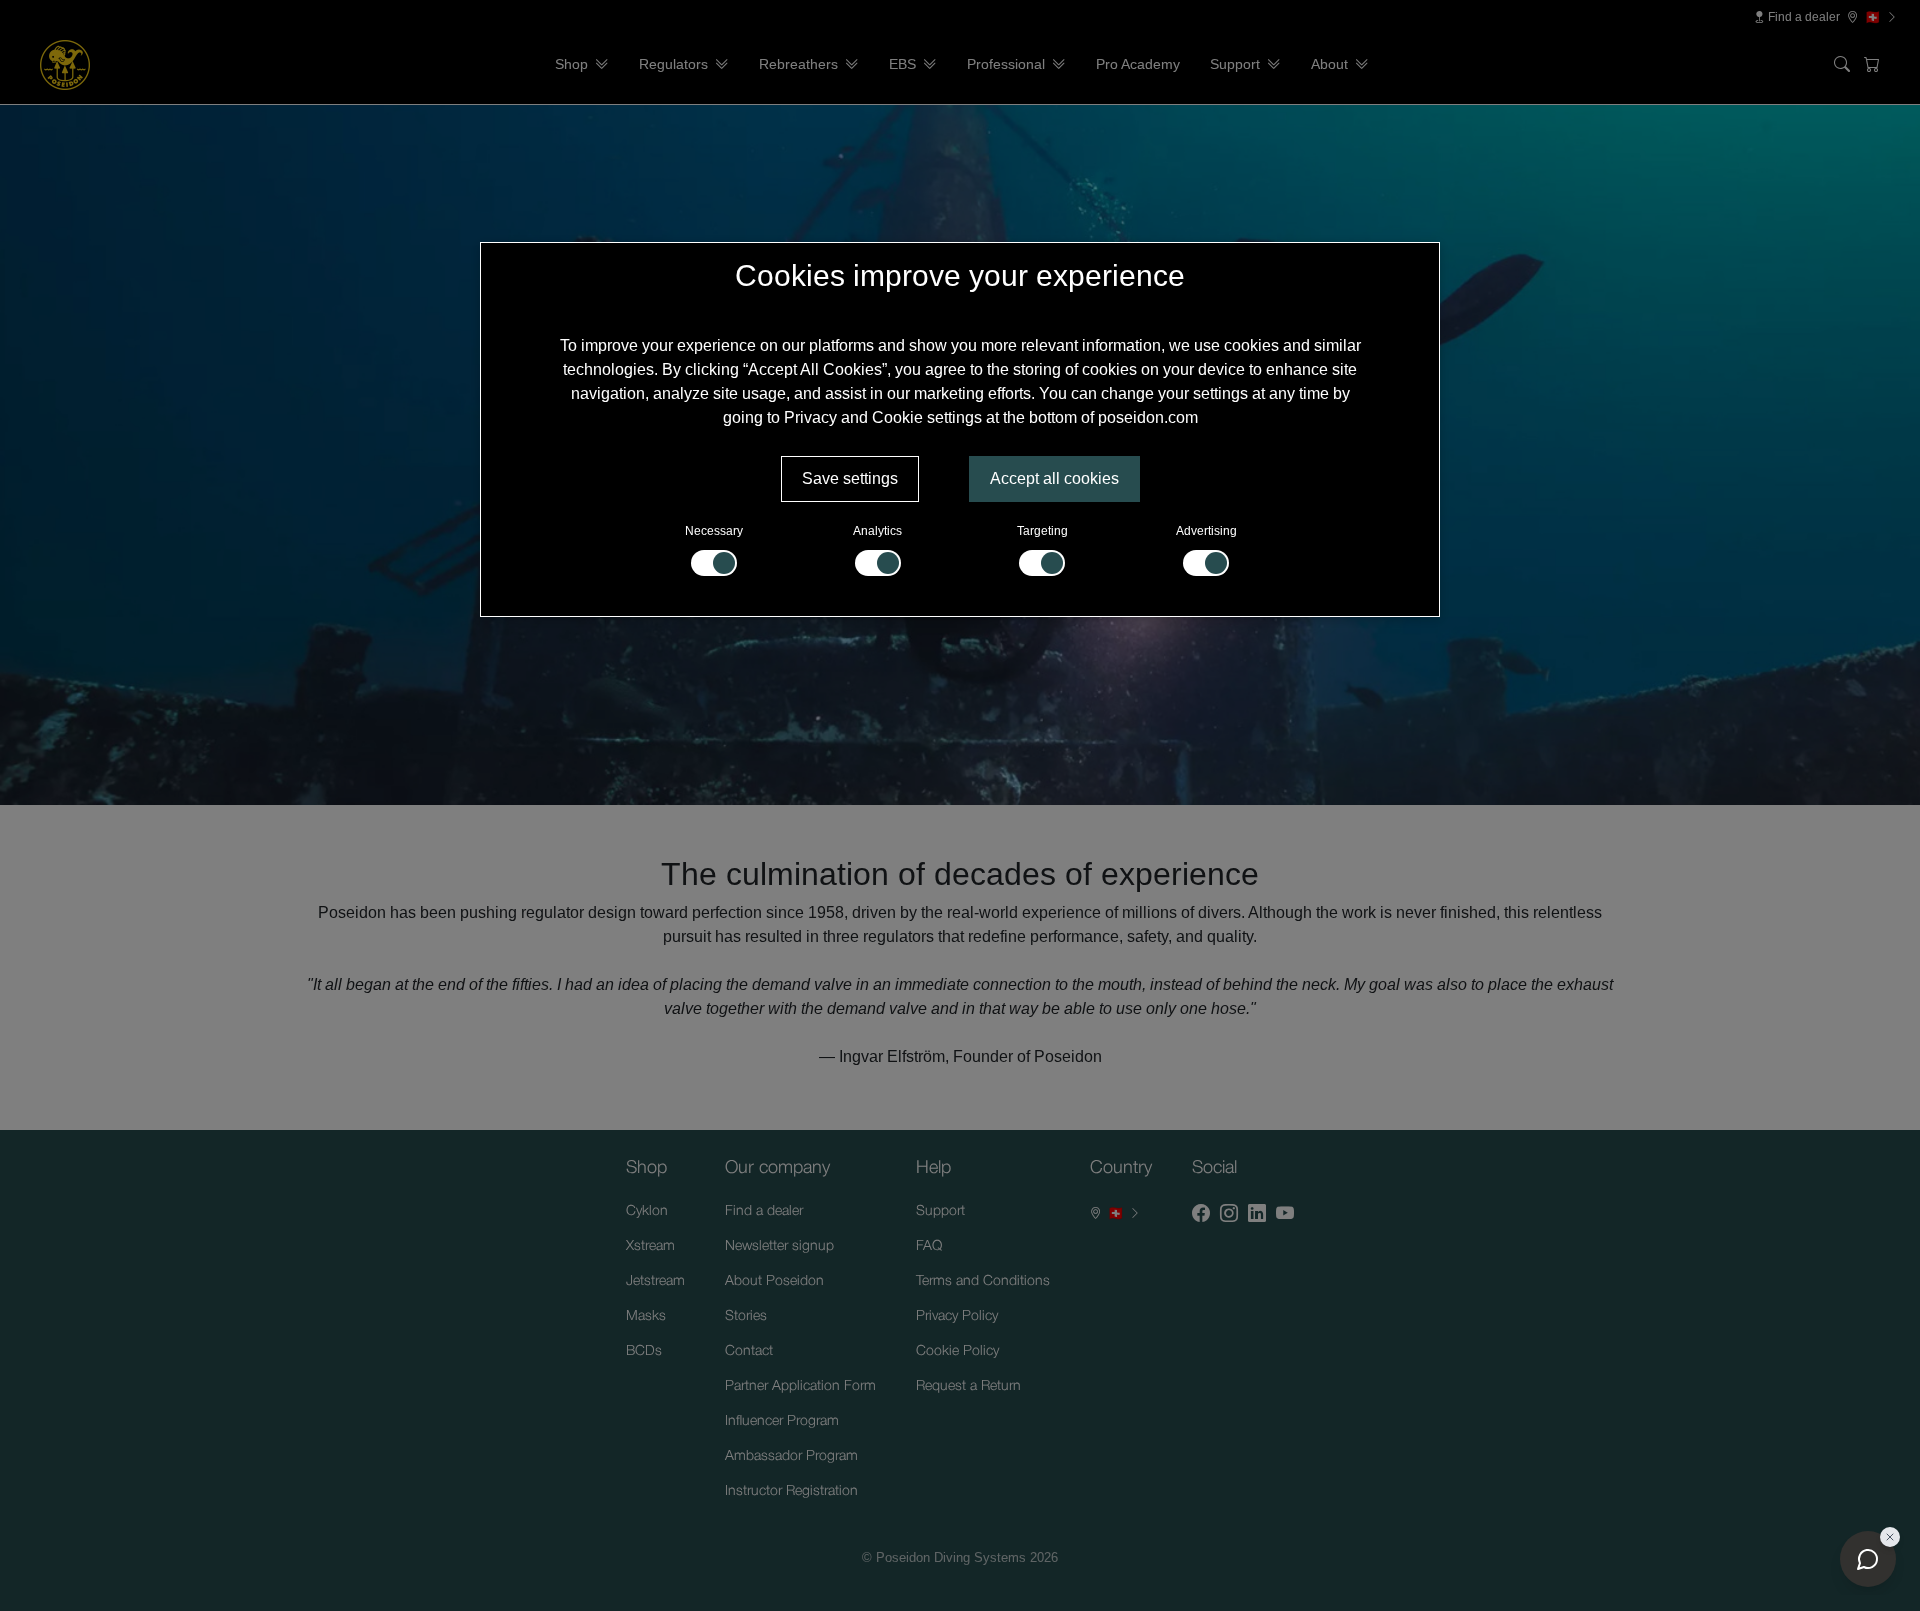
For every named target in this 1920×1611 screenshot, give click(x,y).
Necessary (714, 531)
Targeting (1042, 531)
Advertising (1206, 531)
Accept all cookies (1054, 478)
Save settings (850, 478)
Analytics (877, 531)
